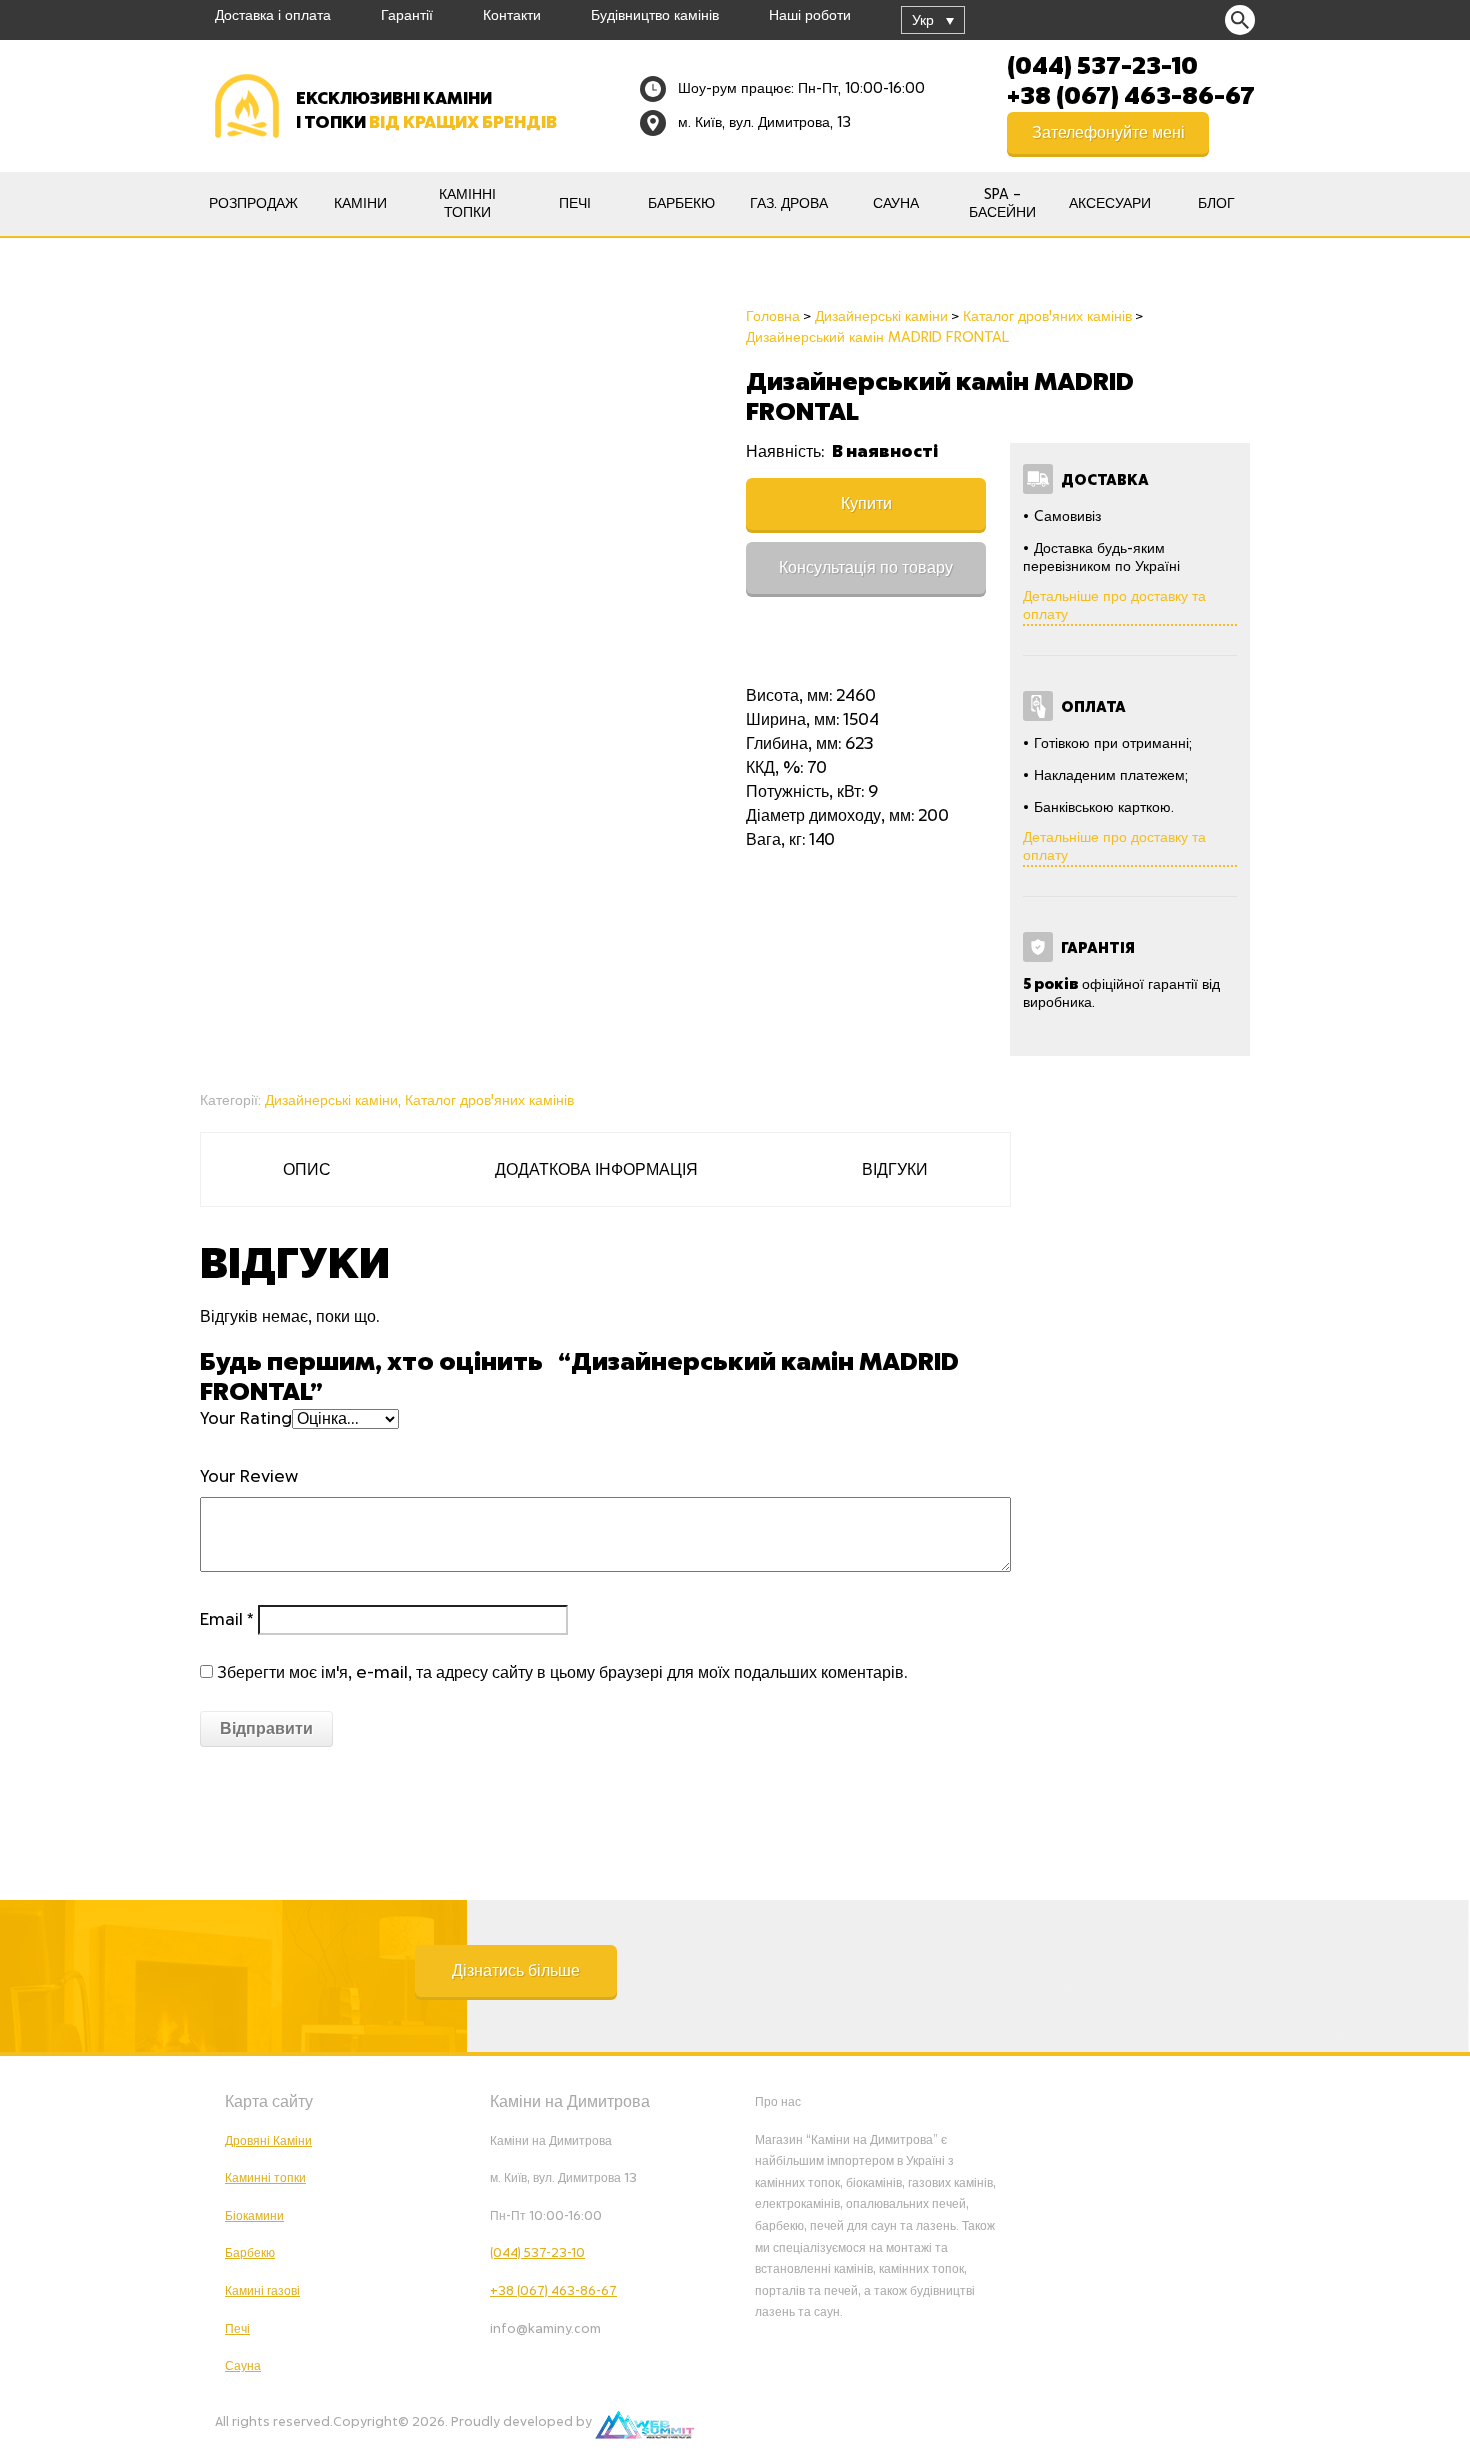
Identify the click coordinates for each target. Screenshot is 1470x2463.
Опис (307, 1170)
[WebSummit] (644, 2422)
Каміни (360, 204)
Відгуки (895, 1170)
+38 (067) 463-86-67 (1131, 94)
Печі (575, 204)
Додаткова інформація (596, 1170)
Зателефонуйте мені (1108, 133)
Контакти (512, 16)
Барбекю (681, 204)
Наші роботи (810, 16)
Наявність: (787, 452)
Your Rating (246, 1419)
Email (227, 1620)
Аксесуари (1110, 204)
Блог (1216, 204)
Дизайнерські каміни (331, 1101)
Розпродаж (253, 204)
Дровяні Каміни (268, 2141)
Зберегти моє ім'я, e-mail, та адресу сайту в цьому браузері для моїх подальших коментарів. (562, 1673)
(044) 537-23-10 (1102, 64)
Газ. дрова (789, 204)
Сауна (896, 204)
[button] (516, 1971)
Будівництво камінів (655, 16)
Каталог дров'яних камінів (489, 1101)
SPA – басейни (1002, 204)
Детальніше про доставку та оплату (1114, 606)
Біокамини (254, 2216)
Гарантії (407, 16)
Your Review (249, 1477)
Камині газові (262, 2291)
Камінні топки (467, 204)
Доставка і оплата (273, 16)
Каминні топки (265, 2178)
